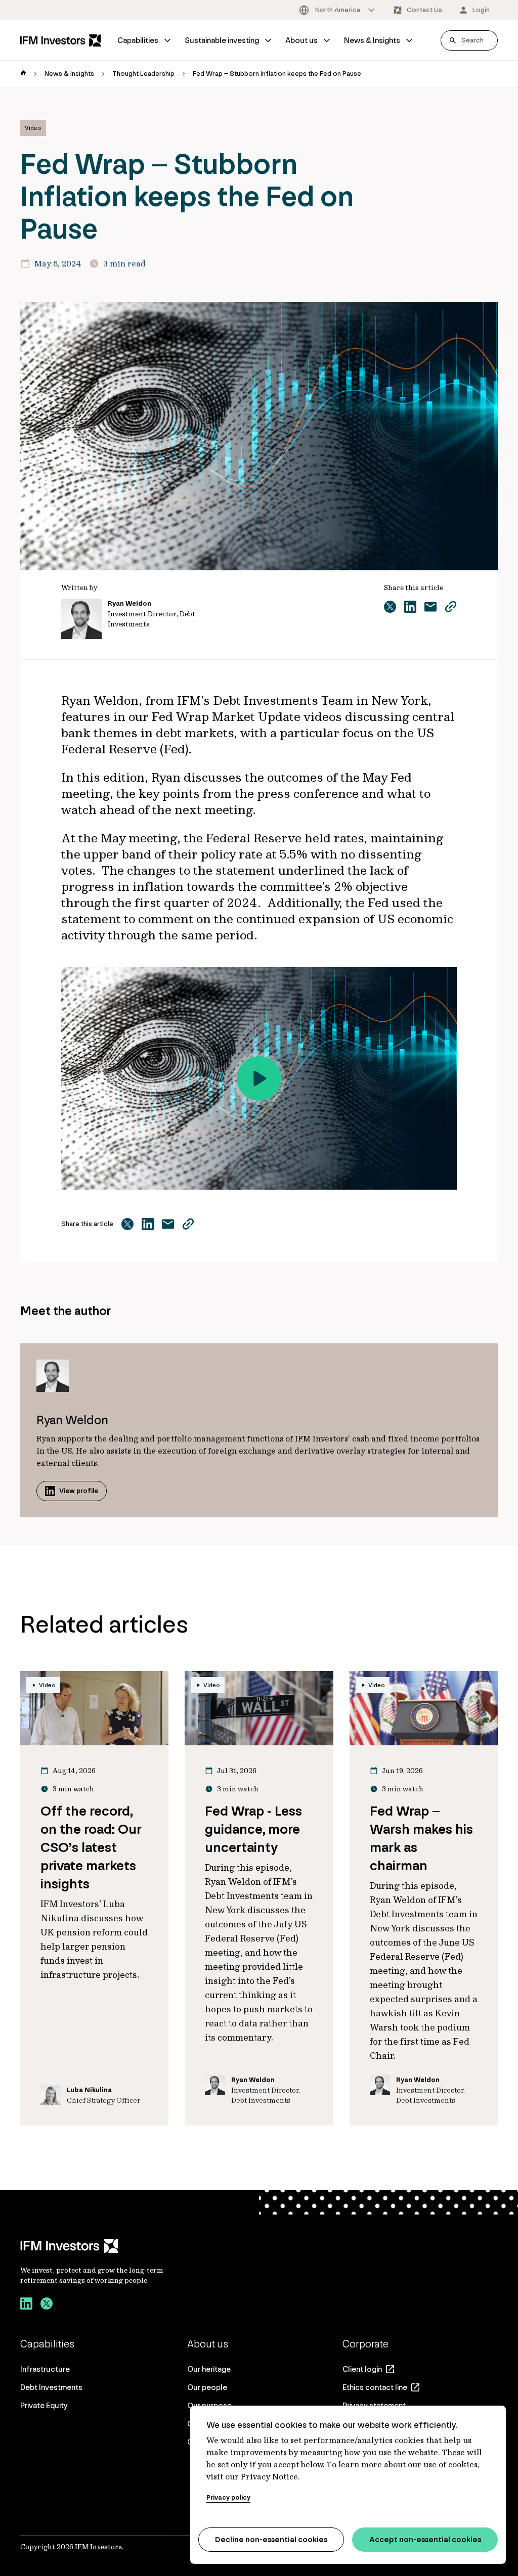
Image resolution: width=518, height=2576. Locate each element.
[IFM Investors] (102, 2246)
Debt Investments (51, 2387)
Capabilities (138, 40)
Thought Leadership (143, 74)
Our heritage (209, 2369)
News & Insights (372, 40)
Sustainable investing (222, 40)
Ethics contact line (375, 2387)
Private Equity (44, 2405)
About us (301, 40)
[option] (338, 10)
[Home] (61, 40)
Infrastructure (45, 2369)
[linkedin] (26, 2305)
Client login (362, 2369)
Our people (207, 2387)
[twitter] (47, 2305)
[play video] (259, 1078)
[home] (23, 74)
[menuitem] (145, 40)
